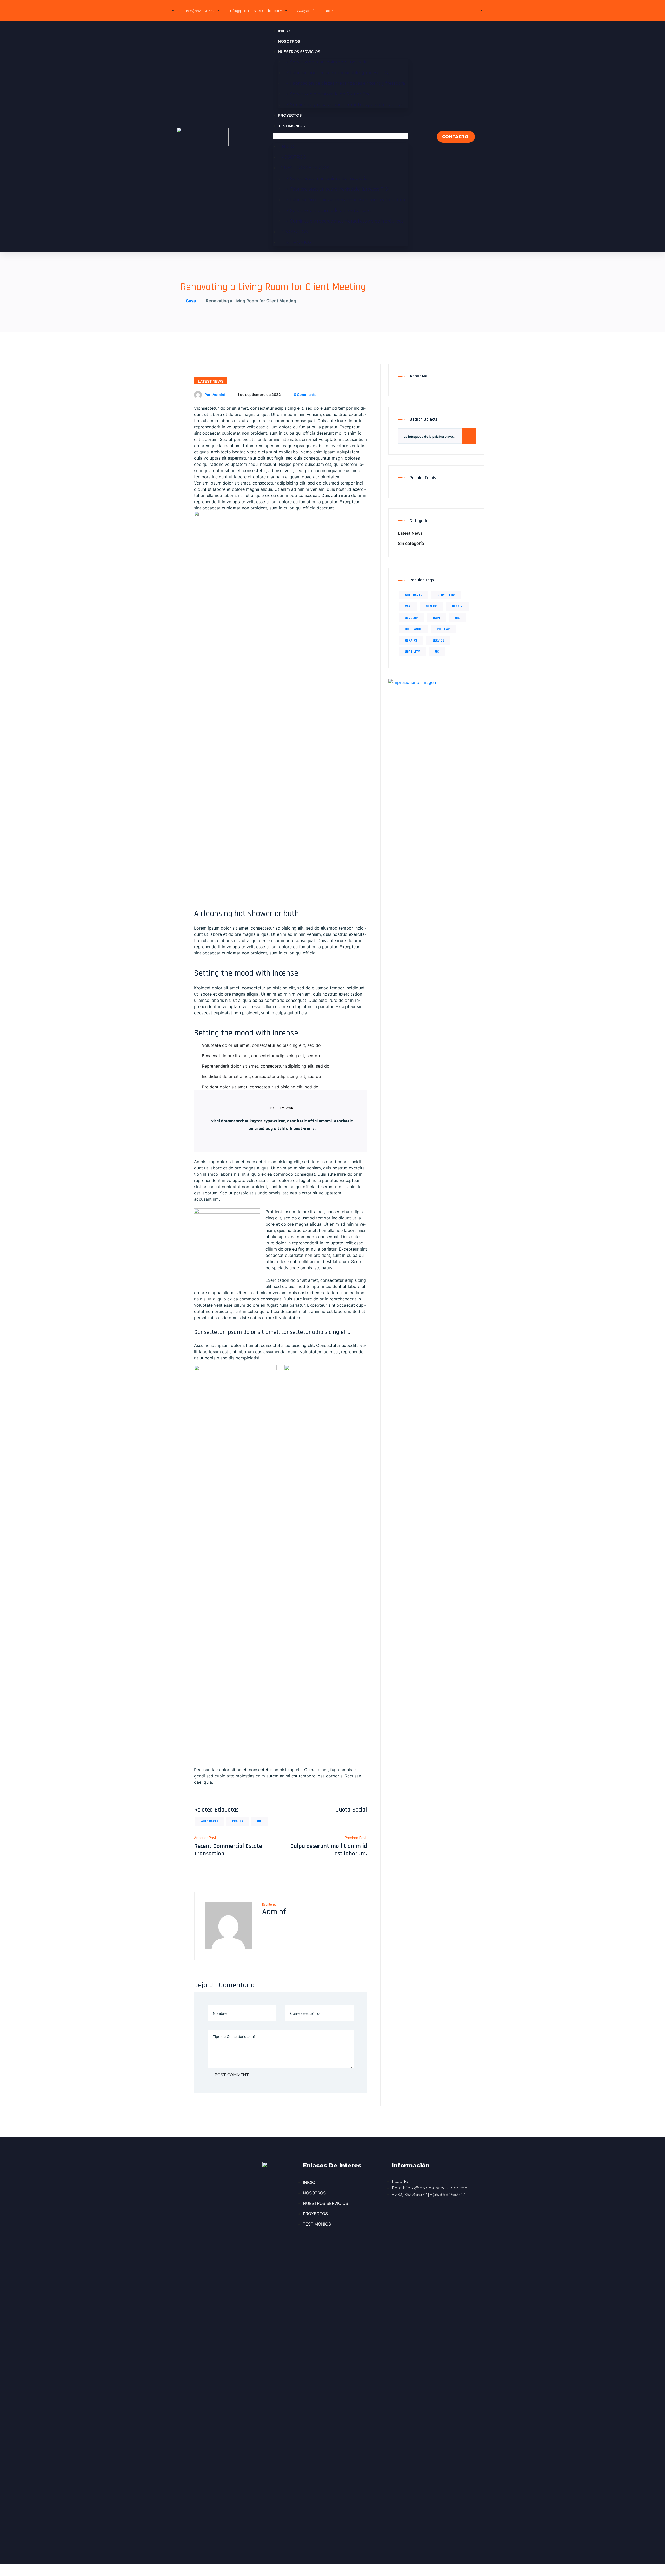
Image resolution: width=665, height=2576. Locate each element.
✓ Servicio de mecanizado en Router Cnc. (328, 94)
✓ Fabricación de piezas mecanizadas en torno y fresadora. (346, 83)
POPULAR (443, 629)
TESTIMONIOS (291, 126)
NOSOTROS (289, 41)
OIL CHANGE (413, 629)
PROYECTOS (290, 115)
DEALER (238, 1821)
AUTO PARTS (210, 1821)
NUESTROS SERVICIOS (299, 52)
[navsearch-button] (429, 137)
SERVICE (438, 640)
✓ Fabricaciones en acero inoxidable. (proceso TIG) (338, 73)
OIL (260, 1821)
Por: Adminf (215, 394)
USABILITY (412, 652)
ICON (436, 618)
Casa (190, 301)
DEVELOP (411, 618)
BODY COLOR (446, 595)
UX (437, 652)
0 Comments (305, 394)
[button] (341, 136)
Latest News (211, 381)
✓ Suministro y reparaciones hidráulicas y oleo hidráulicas (344, 105)
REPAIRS (411, 640)
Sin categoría (411, 543)
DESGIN (457, 606)
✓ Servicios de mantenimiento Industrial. (328, 62)
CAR (408, 606)
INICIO (284, 31)
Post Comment (231, 2075)
